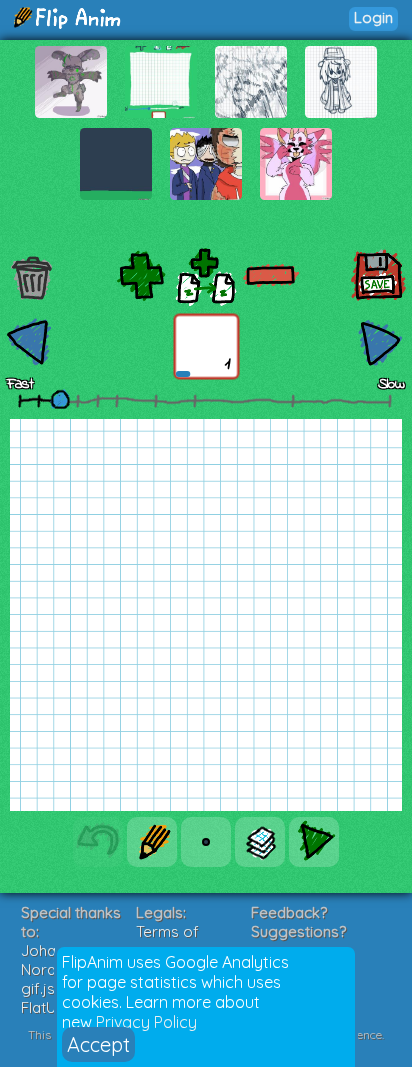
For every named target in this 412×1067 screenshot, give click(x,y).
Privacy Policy (146, 1022)
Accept (98, 1044)
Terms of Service (167, 941)
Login (373, 17)
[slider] (60, 399)
